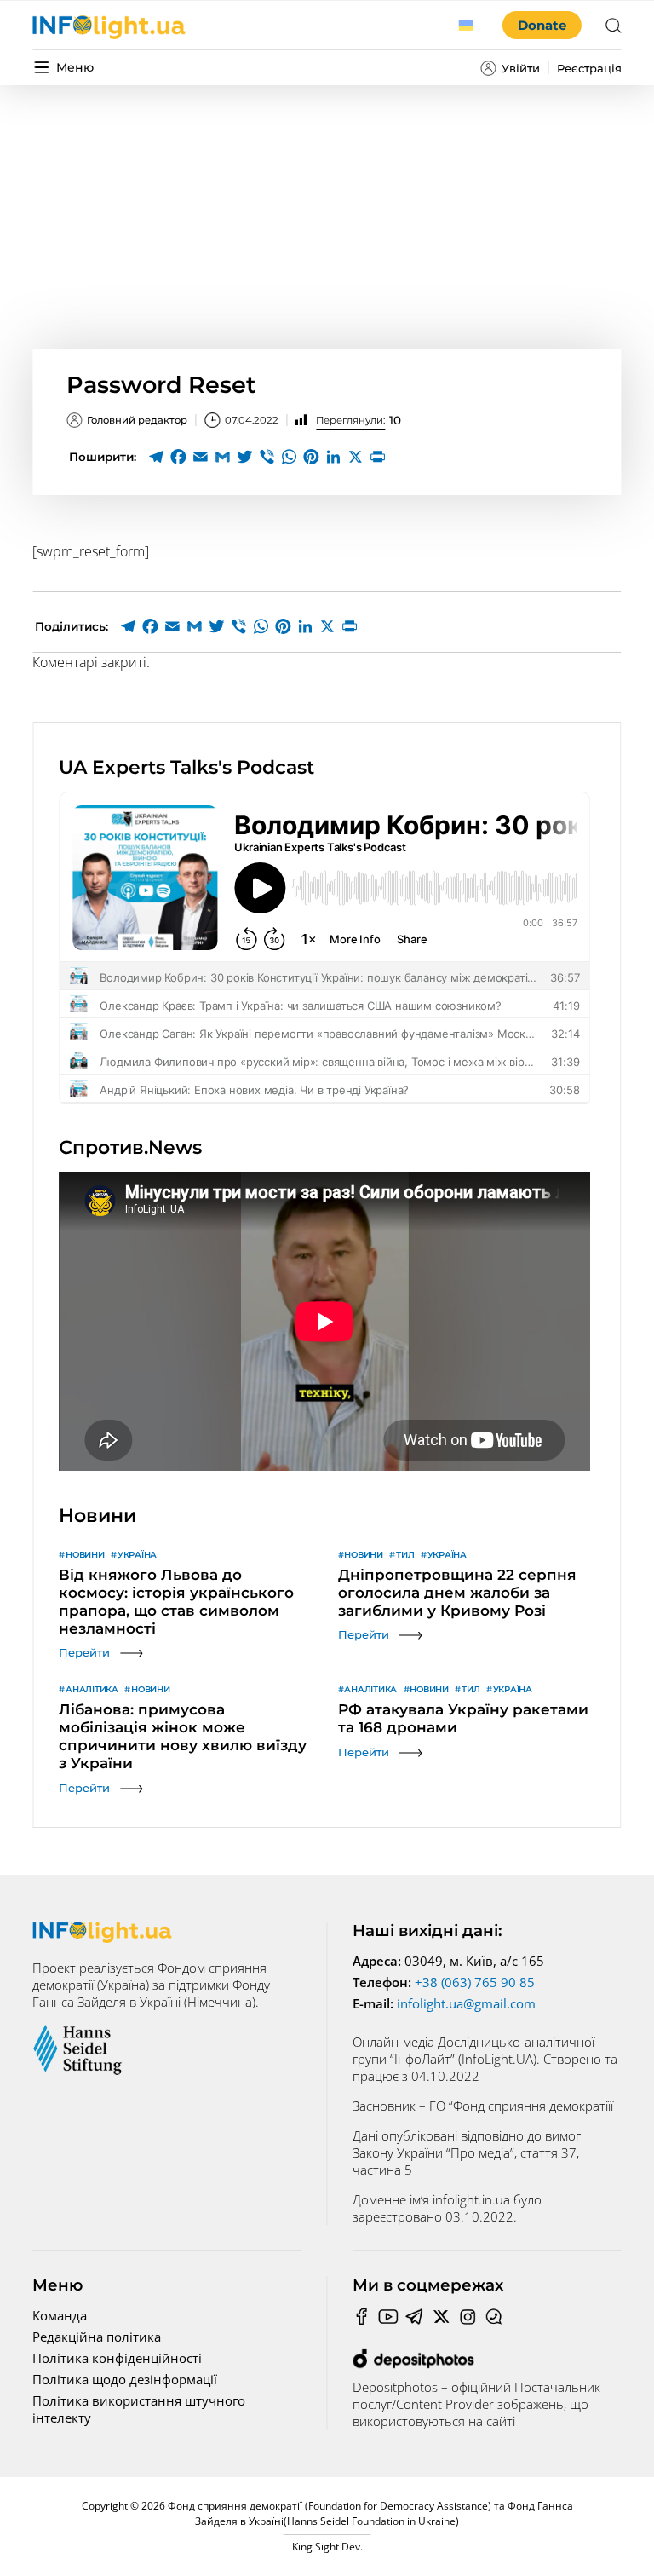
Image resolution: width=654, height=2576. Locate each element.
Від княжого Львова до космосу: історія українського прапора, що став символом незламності (176, 1602)
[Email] (200, 457)
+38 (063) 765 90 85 (475, 1982)
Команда (60, 2315)
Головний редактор (137, 420)
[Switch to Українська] (467, 26)
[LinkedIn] (333, 457)
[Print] (377, 457)
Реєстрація (589, 68)
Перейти (84, 1652)
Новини (85, 1555)
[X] (355, 457)
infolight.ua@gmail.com (466, 2003)
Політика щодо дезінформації (125, 2379)
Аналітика (92, 1689)
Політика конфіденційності (117, 2358)
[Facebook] (178, 457)
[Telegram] (156, 457)
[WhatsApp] (289, 457)
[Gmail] (222, 457)
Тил (405, 1555)
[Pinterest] (311, 457)
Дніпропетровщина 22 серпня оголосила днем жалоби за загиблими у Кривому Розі (457, 1593)
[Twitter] (244, 457)
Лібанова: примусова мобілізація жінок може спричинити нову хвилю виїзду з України (183, 1736)
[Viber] (267, 457)
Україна (137, 1555)
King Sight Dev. (327, 2547)
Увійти (521, 68)
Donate (542, 25)
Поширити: (103, 457)
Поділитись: (72, 626)
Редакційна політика (97, 2337)
